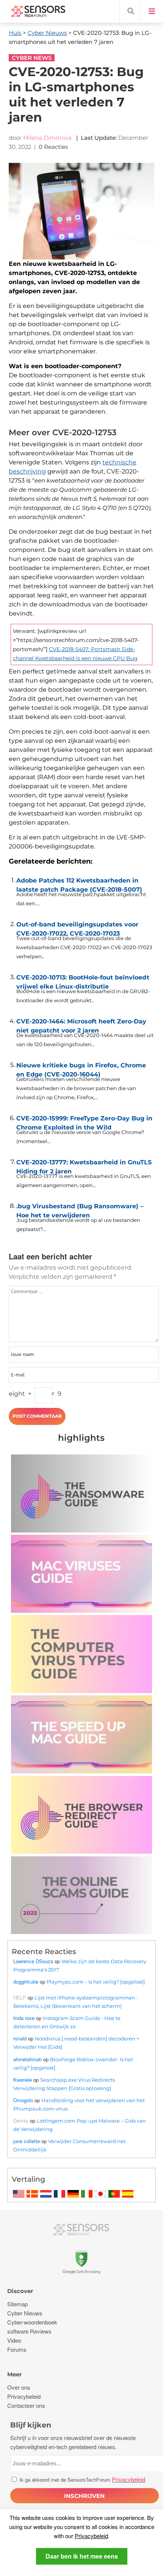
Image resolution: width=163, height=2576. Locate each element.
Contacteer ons (26, 2405)
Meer (14, 2374)
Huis (15, 33)
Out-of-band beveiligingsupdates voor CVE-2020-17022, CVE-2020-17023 (77, 927)
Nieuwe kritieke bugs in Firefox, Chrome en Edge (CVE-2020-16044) (81, 1068)
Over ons (19, 2387)
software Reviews (29, 2331)
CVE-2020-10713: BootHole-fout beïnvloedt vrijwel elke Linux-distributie (83, 980)
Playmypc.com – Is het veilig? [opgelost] (96, 1982)
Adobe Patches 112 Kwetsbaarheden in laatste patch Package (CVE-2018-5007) (79, 883)
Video (14, 2340)
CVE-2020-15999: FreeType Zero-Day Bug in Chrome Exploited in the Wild (84, 1121)
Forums (17, 2349)
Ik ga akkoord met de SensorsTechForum (81, 2480)
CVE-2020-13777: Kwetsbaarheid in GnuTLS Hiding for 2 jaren (84, 1165)
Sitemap (17, 2304)
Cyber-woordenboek (32, 2322)
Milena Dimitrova (47, 138)
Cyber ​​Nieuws (47, 33)
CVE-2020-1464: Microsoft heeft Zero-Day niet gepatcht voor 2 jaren (81, 1024)
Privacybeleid (91, 2536)
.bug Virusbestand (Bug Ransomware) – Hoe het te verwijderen (80, 1209)
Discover (20, 2291)
